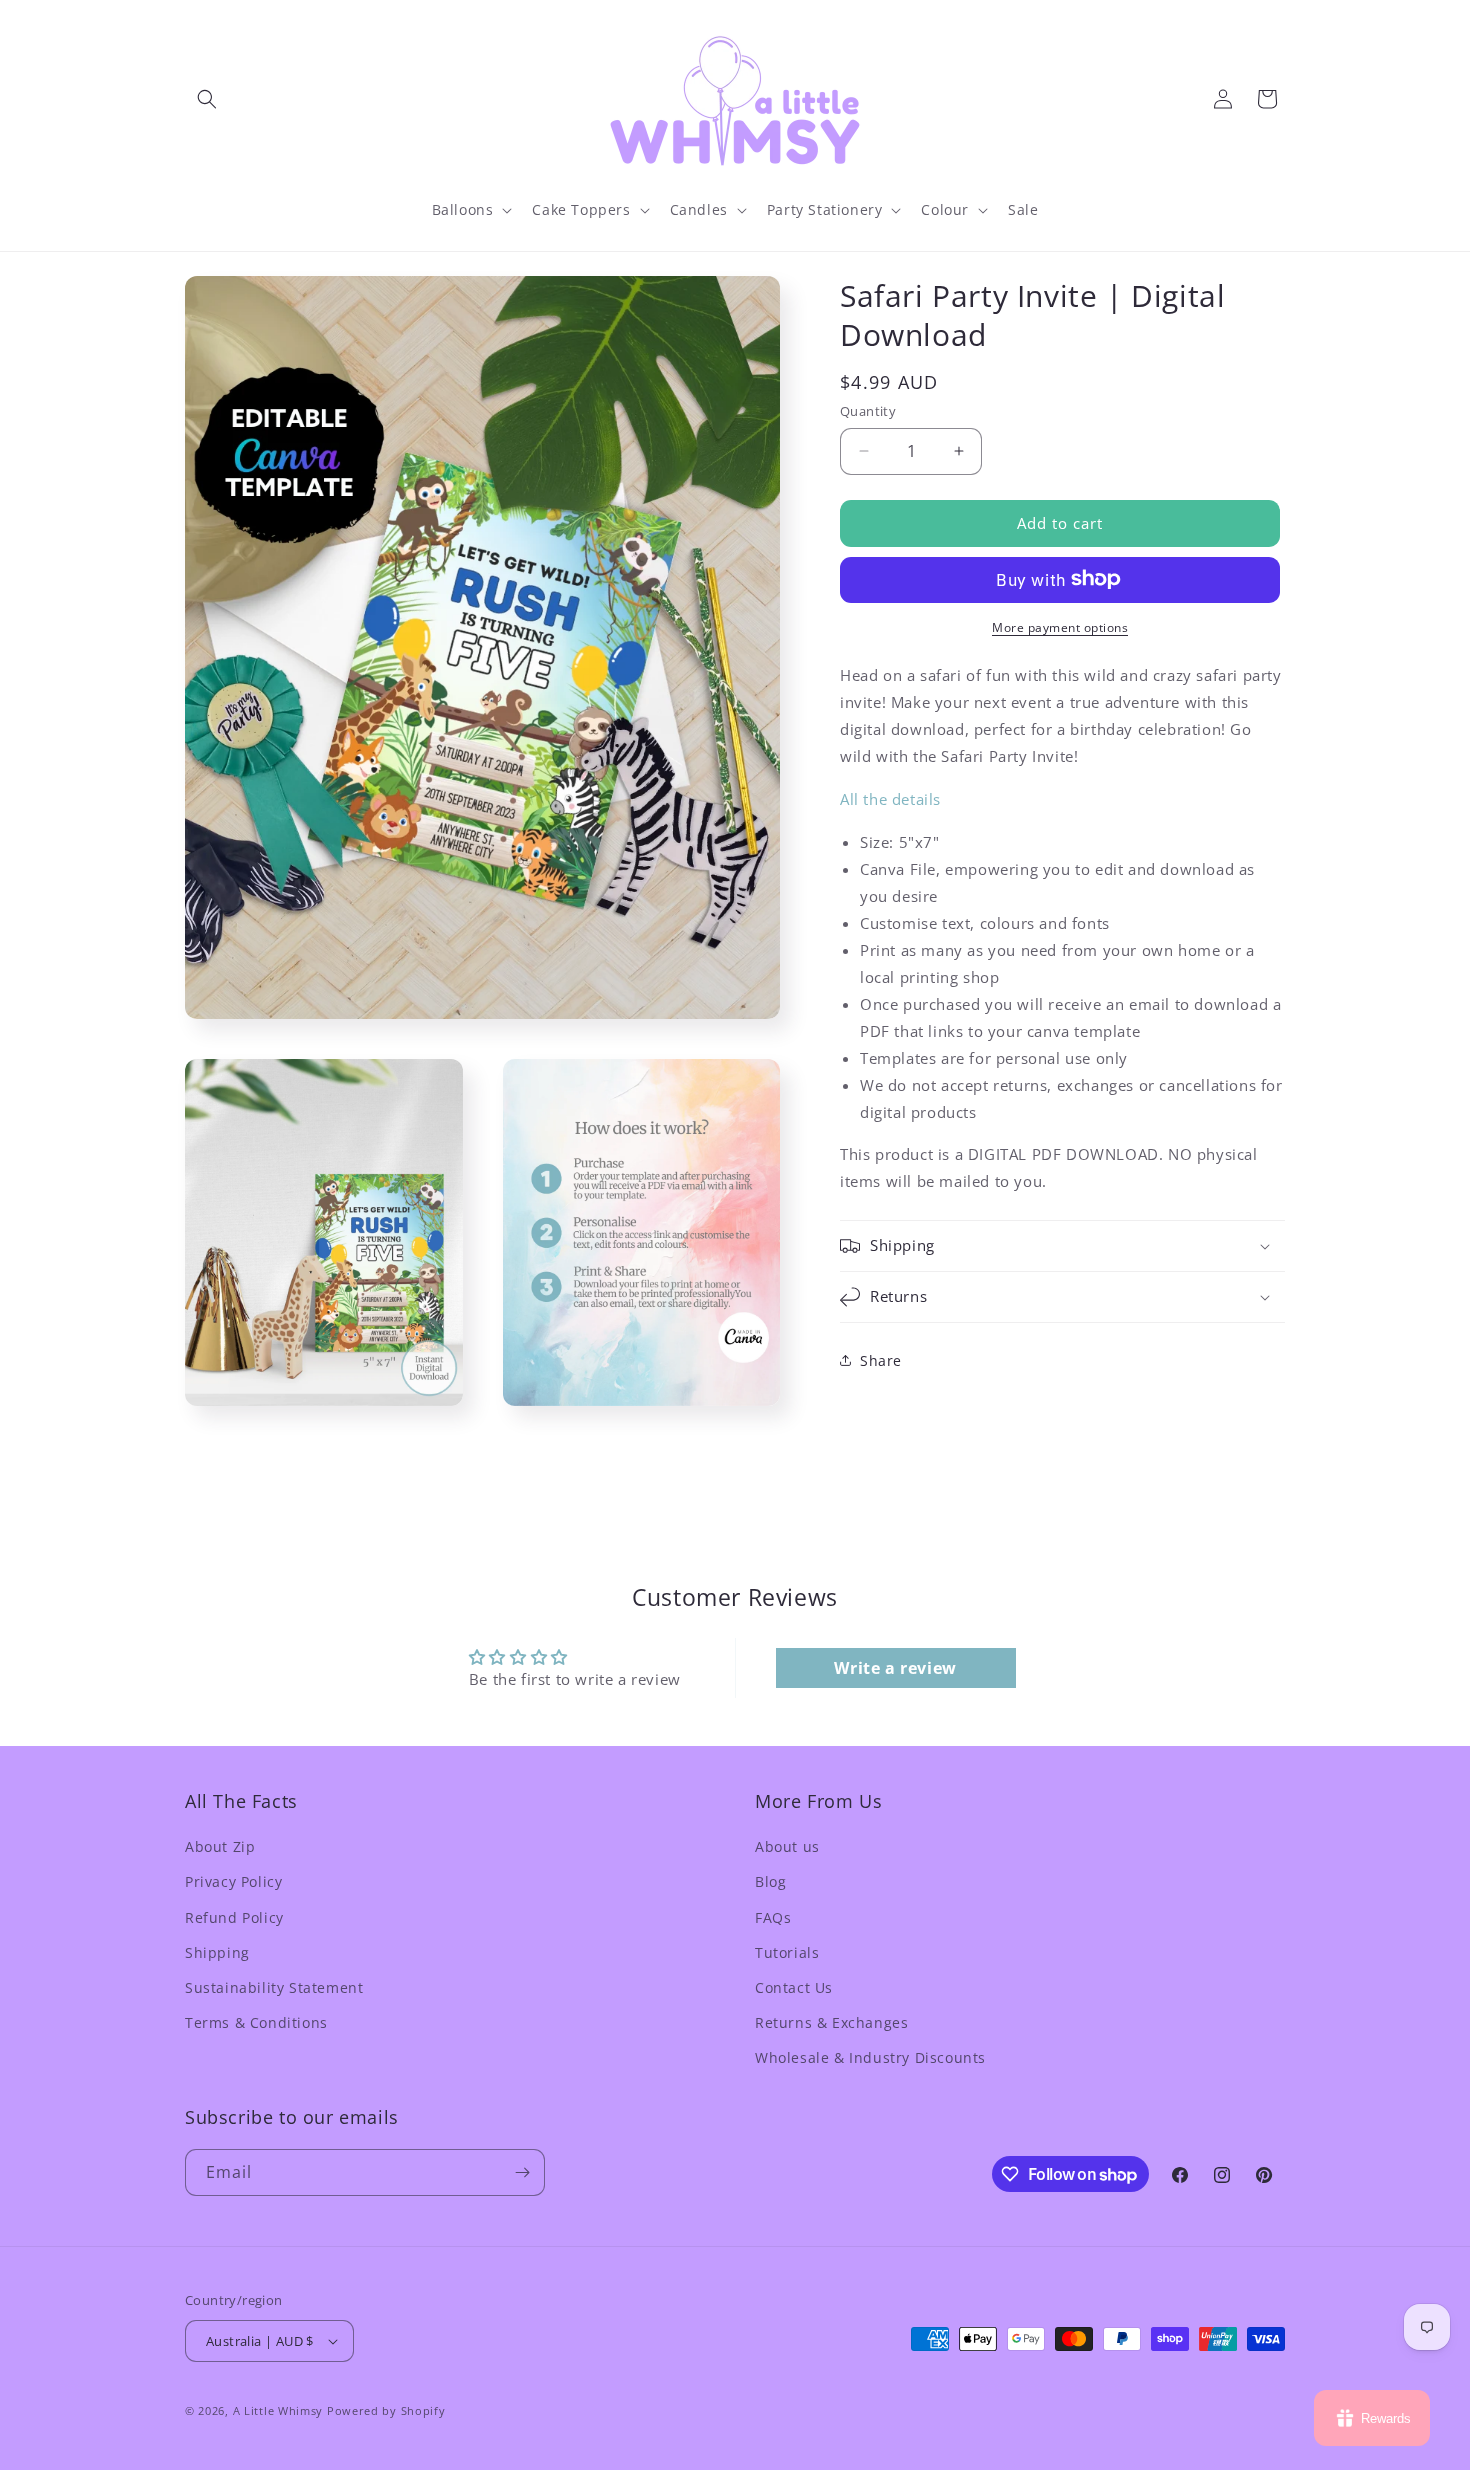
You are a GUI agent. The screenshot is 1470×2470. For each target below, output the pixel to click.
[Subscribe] (522, 2172)
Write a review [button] (895, 1668)
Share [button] (881, 1359)
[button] (207, 99)
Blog (770, 1881)
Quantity (868, 411)
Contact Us (794, 1987)
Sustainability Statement (274, 1987)
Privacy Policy (233, 1881)
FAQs (773, 1917)
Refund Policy (234, 1917)
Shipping (217, 1952)
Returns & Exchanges (831, 2022)
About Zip (220, 1846)
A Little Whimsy (278, 2410)
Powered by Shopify (386, 2410)
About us (787, 1846)
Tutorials (787, 1952)
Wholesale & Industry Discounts (870, 2057)
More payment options (1060, 626)
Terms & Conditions (256, 2022)
